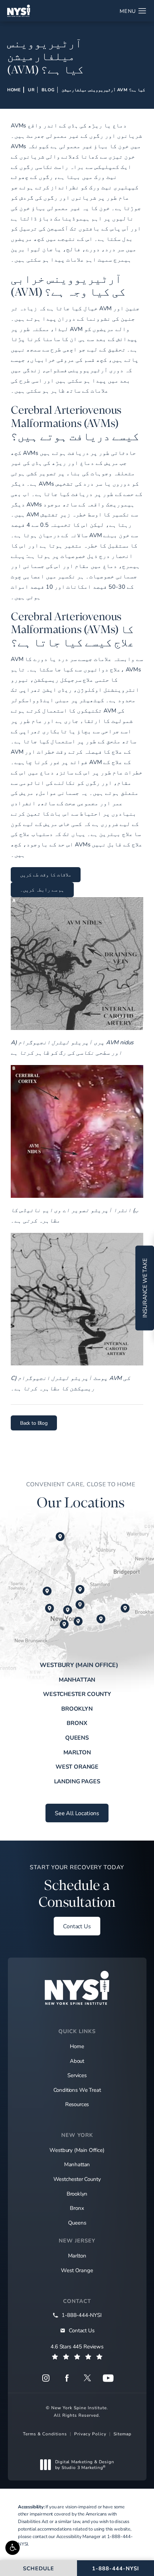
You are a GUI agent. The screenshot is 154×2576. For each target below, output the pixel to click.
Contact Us (77, 1926)
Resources (77, 2104)
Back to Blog (34, 1423)
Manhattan (77, 1679)
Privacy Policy (90, 2434)
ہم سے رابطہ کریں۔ (42, 890)
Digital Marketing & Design (85, 2465)
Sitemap (122, 2434)
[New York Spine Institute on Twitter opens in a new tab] (87, 2378)
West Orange (77, 1766)
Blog (48, 89)
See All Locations (77, 1813)
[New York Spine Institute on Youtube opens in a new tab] (108, 2378)
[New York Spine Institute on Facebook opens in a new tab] (67, 2378)
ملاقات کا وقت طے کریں (46, 874)
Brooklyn (77, 1708)
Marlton (77, 1752)
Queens (77, 1737)
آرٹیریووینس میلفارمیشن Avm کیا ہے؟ (103, 89)
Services (77, 2075)
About (77, 2061)
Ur (31, 89)
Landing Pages (77, 1781)
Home (14, 89)
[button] (13, 2548)
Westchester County (77, 1694)
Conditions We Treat (77, 2090)
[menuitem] (46, 2378)
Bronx (77, 1723)
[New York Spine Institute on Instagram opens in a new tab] (46, 2378)
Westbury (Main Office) (79, 1664)
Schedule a (77, 1887)
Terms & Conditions (45, 2434)
